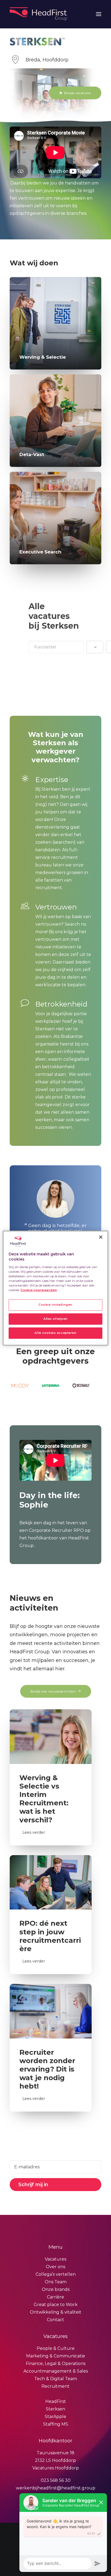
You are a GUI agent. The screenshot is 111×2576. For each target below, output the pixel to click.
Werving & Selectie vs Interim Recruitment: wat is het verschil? (44, 1799)
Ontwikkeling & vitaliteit (56, 2312)
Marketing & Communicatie (56, 2356)
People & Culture (56, 2348)
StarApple (55, 2417)
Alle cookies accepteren (55, 1333)
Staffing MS (56, 2424)
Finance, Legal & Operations (56, 2364)
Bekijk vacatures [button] (77, 93)
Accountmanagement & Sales (56, 2371)
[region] (55, 1288)
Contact (55, 2320)
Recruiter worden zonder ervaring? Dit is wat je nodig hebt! (47, 2069)
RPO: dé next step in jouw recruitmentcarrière (50, 1936)
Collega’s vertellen (56, 2274)
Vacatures (55, 2259)
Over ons (55, 2267)
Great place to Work (56, 2305)
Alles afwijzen (55, 1319)
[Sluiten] (101, 1237)
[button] (99, 14)
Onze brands (56, 2289)
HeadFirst (56, 2401)
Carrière (55, 2297)
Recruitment (55, 2386)
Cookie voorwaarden (39, 1290)
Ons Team (56, 2282)
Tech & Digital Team (56, 2379)
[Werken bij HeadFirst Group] (39, 14)
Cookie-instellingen (55, 1305)
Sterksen (55, 2409)
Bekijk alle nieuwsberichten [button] (53, 1691)
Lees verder (34, 1832)
